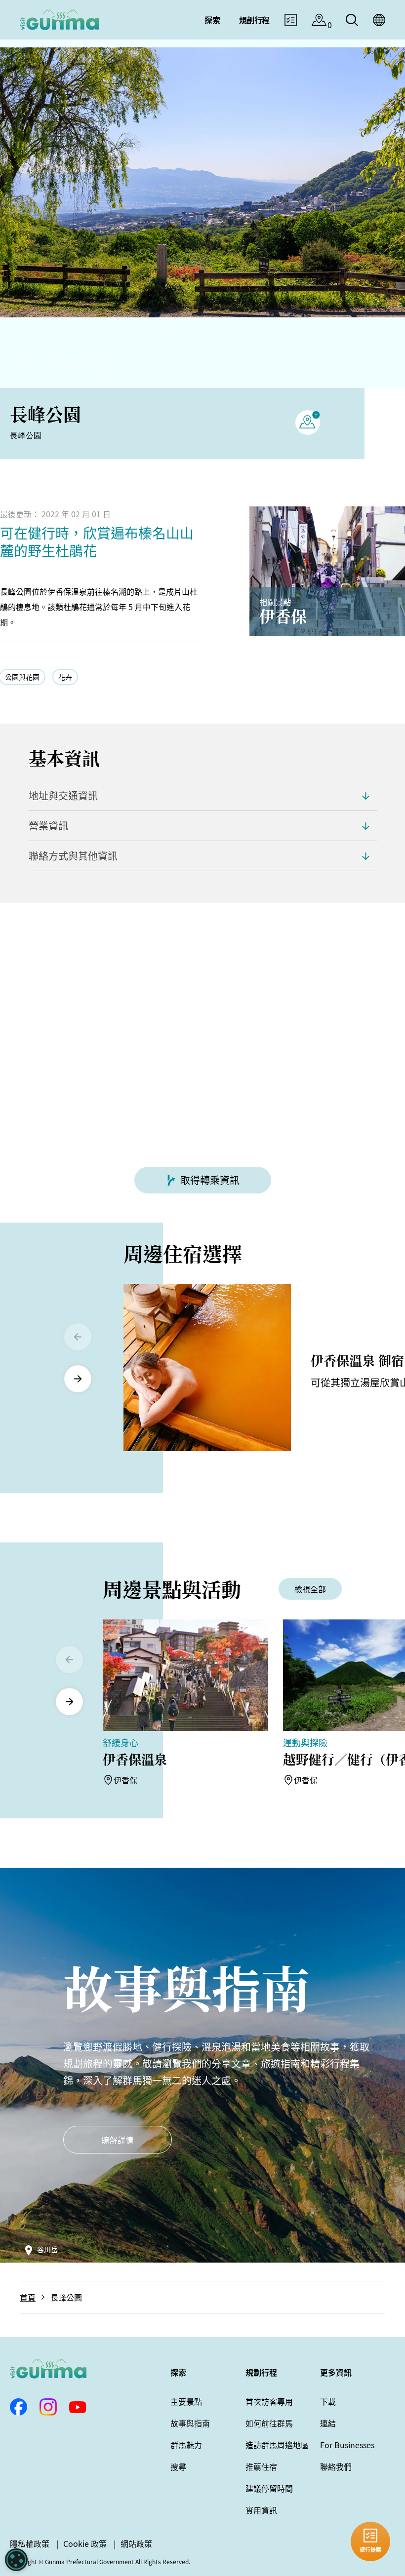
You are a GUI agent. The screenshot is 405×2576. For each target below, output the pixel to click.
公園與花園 (22, 677)
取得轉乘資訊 (210, 1180)
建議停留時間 (269, 2488)
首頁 (28, 2297)
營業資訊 (48, 826)
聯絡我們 (336, 2466)
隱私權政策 (30, 2543)
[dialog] (16, 2560)
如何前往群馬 (269, 2423)
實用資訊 (261, 2510)
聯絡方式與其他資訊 (73, 856)
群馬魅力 (186, 2445)
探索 (178, 2372)
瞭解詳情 (118, 2140)
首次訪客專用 (269, 2401)
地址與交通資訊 (63, 795)
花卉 (65, 677)
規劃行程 (261, 2372)
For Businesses (347, 2445)
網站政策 (136, 2543)
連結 (328, 2423)
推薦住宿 (261, 2466)
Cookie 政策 (85, 2543)
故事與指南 (190, 2423)
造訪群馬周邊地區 (277, 2445)
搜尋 (178, 2466)
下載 (328, 2401)
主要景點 (186, 2401)
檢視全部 (310, 1589)
